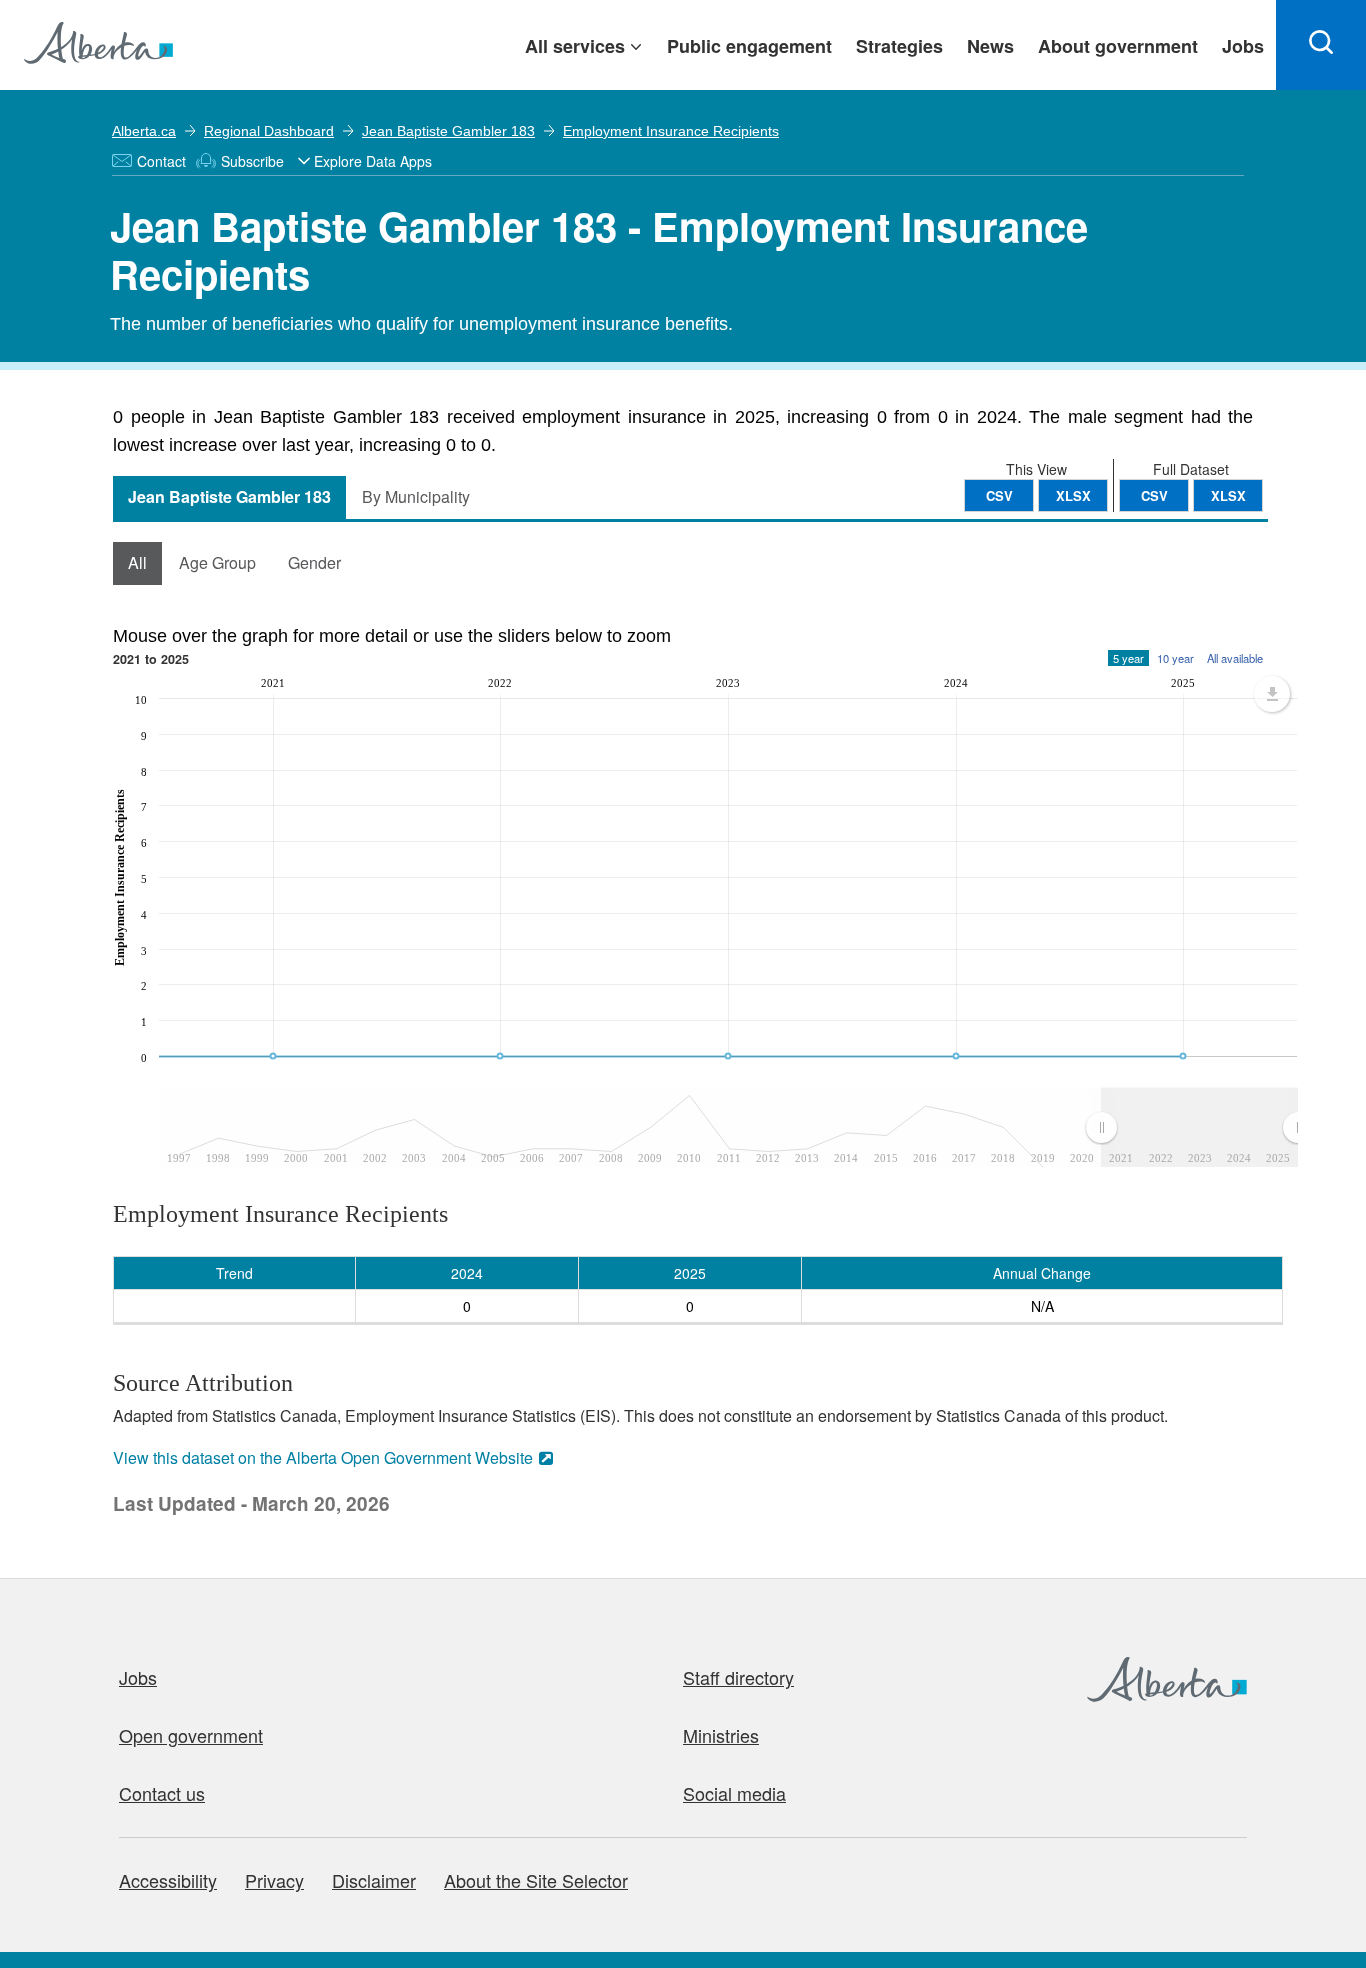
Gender (314, 562)
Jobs (138, 1677)
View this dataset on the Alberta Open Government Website (323, 1457)
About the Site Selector (536, 1880)
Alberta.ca (144, 131)
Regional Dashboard (269, 131)
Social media (734, 1793)
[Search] (1321, 45)
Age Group (217, 562)
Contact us (162, 1793)
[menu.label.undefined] (1272, 694)
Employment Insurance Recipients (671, 131)
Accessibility (168, 1880)
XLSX (1228, 495)
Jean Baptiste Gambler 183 (448, 131)
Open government (191, 1735)
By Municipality (416, 496)
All (137, 562)
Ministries (721, 1735)
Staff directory (738, 1677)
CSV (1154, 495)
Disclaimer (374, 1880)
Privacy (274, 1880)
